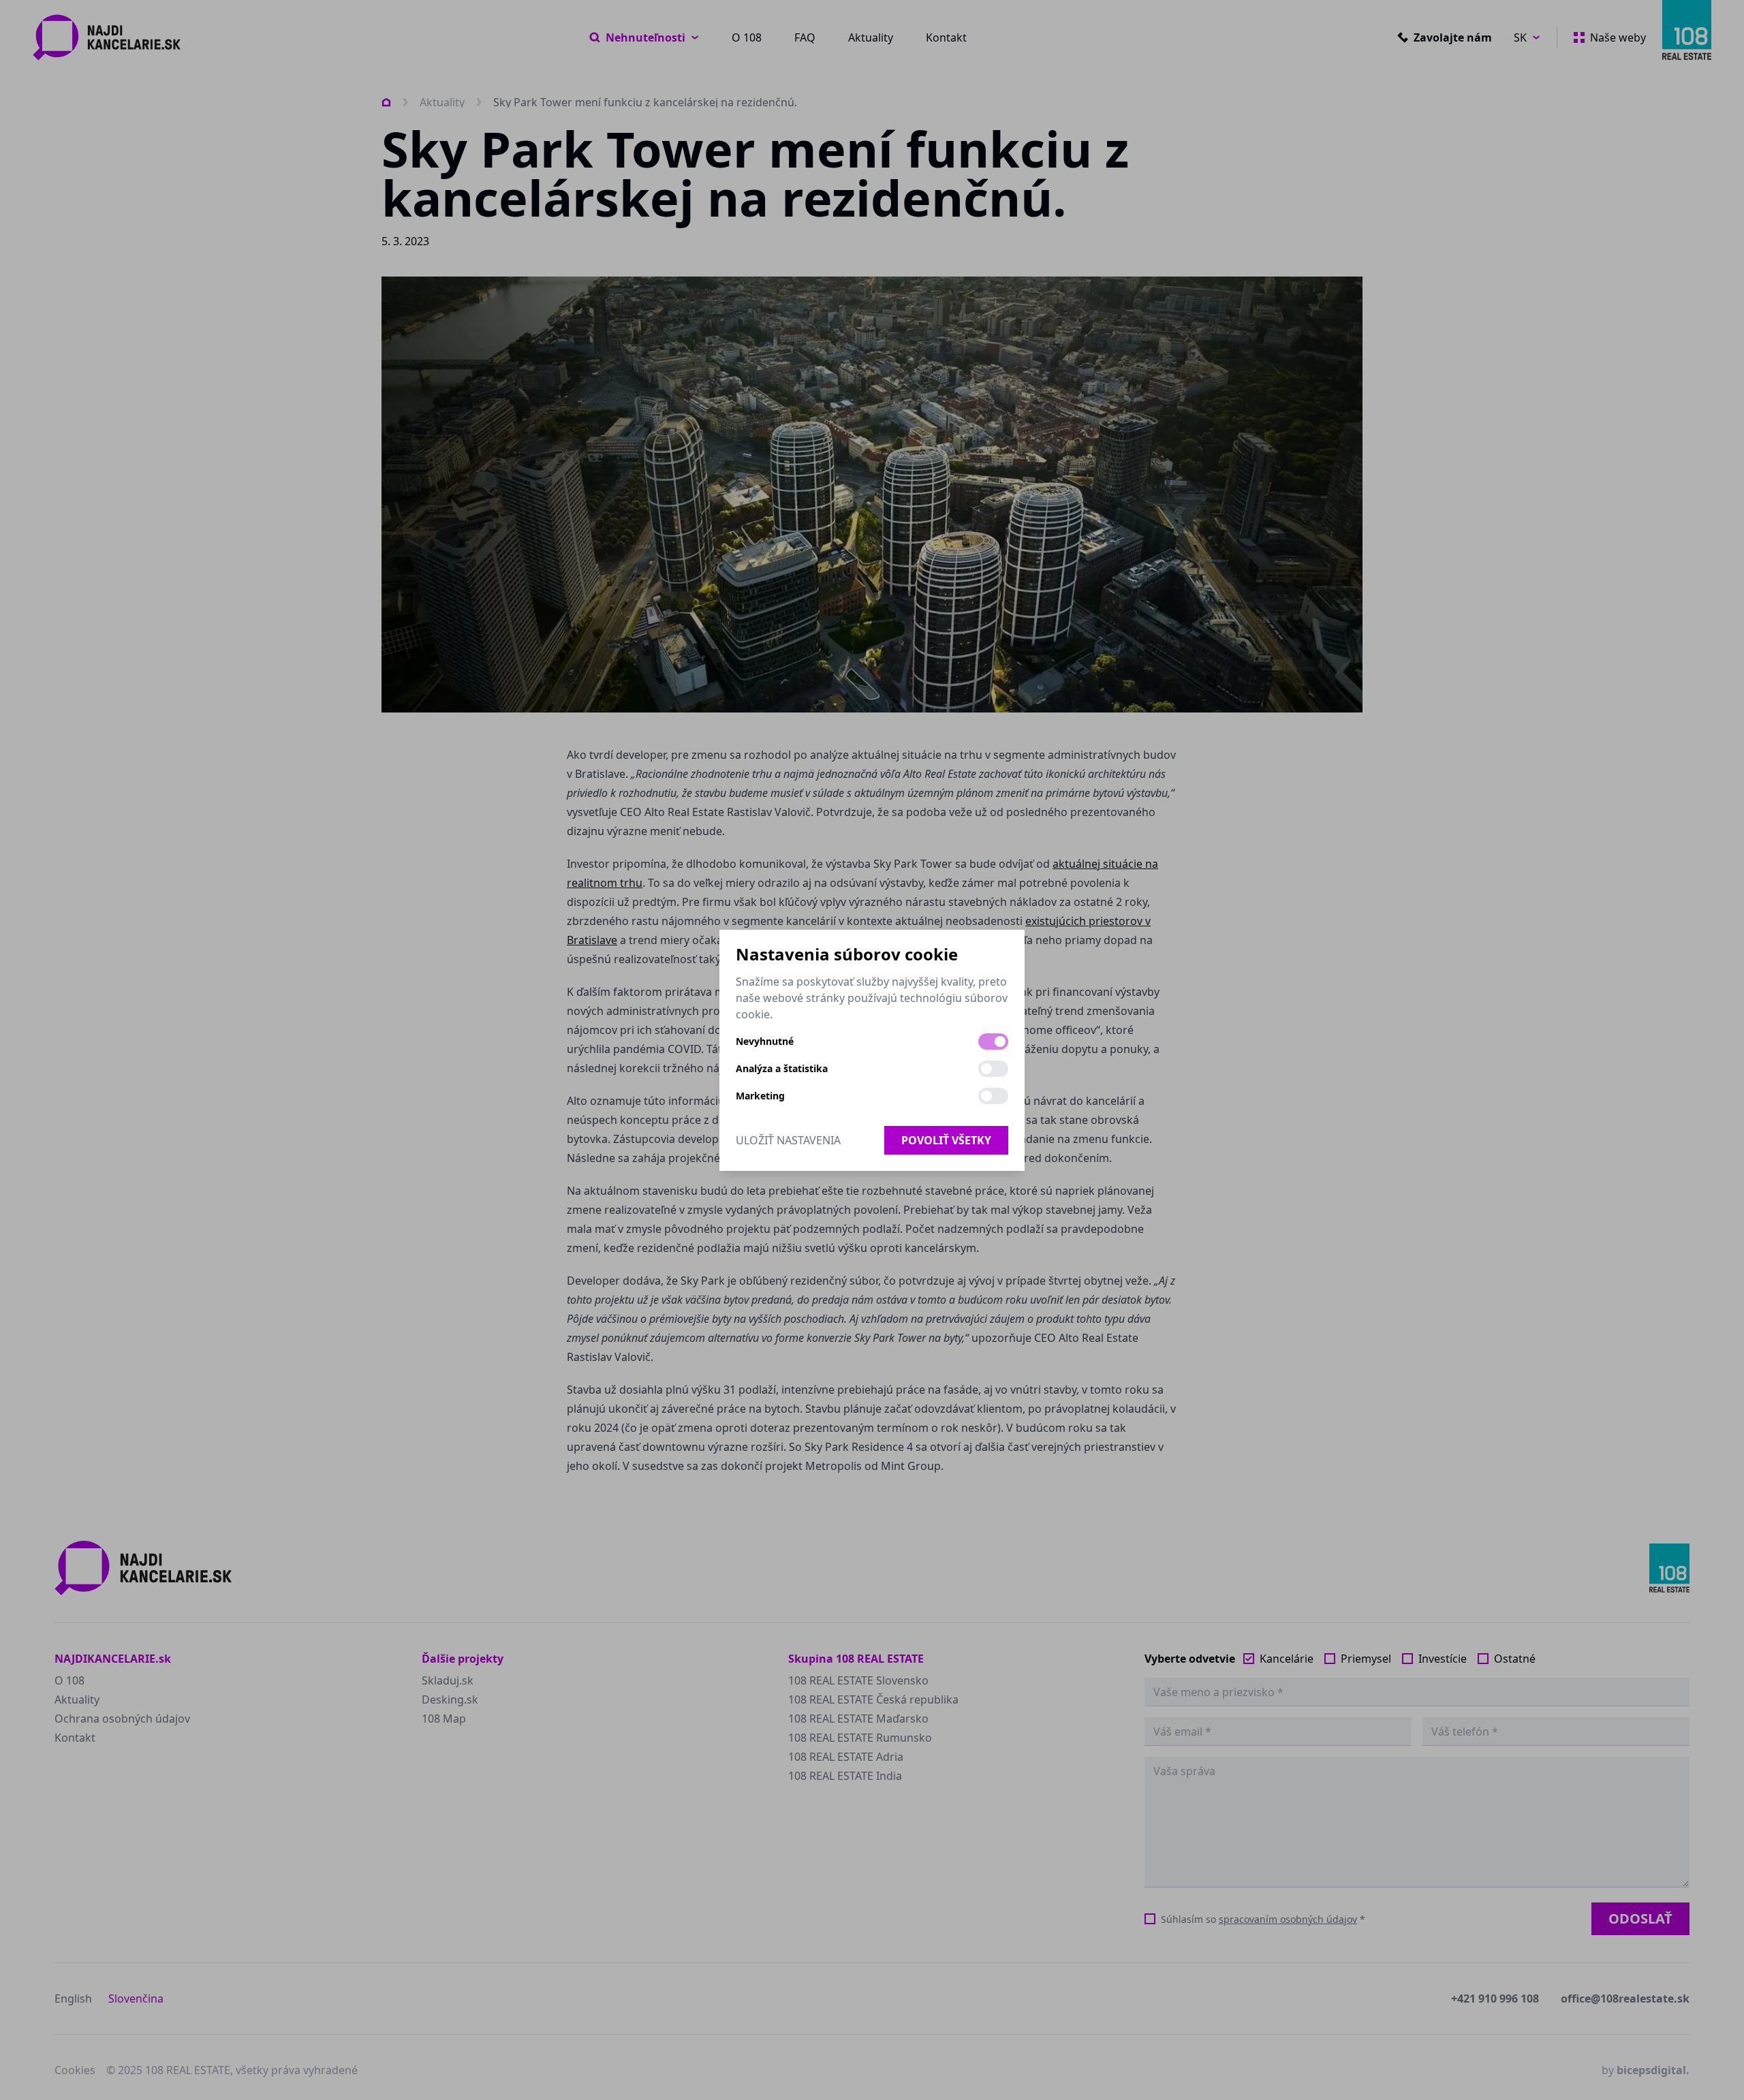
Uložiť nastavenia (788, 1140)
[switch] (993, 1041)
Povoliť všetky (946, 1140)
